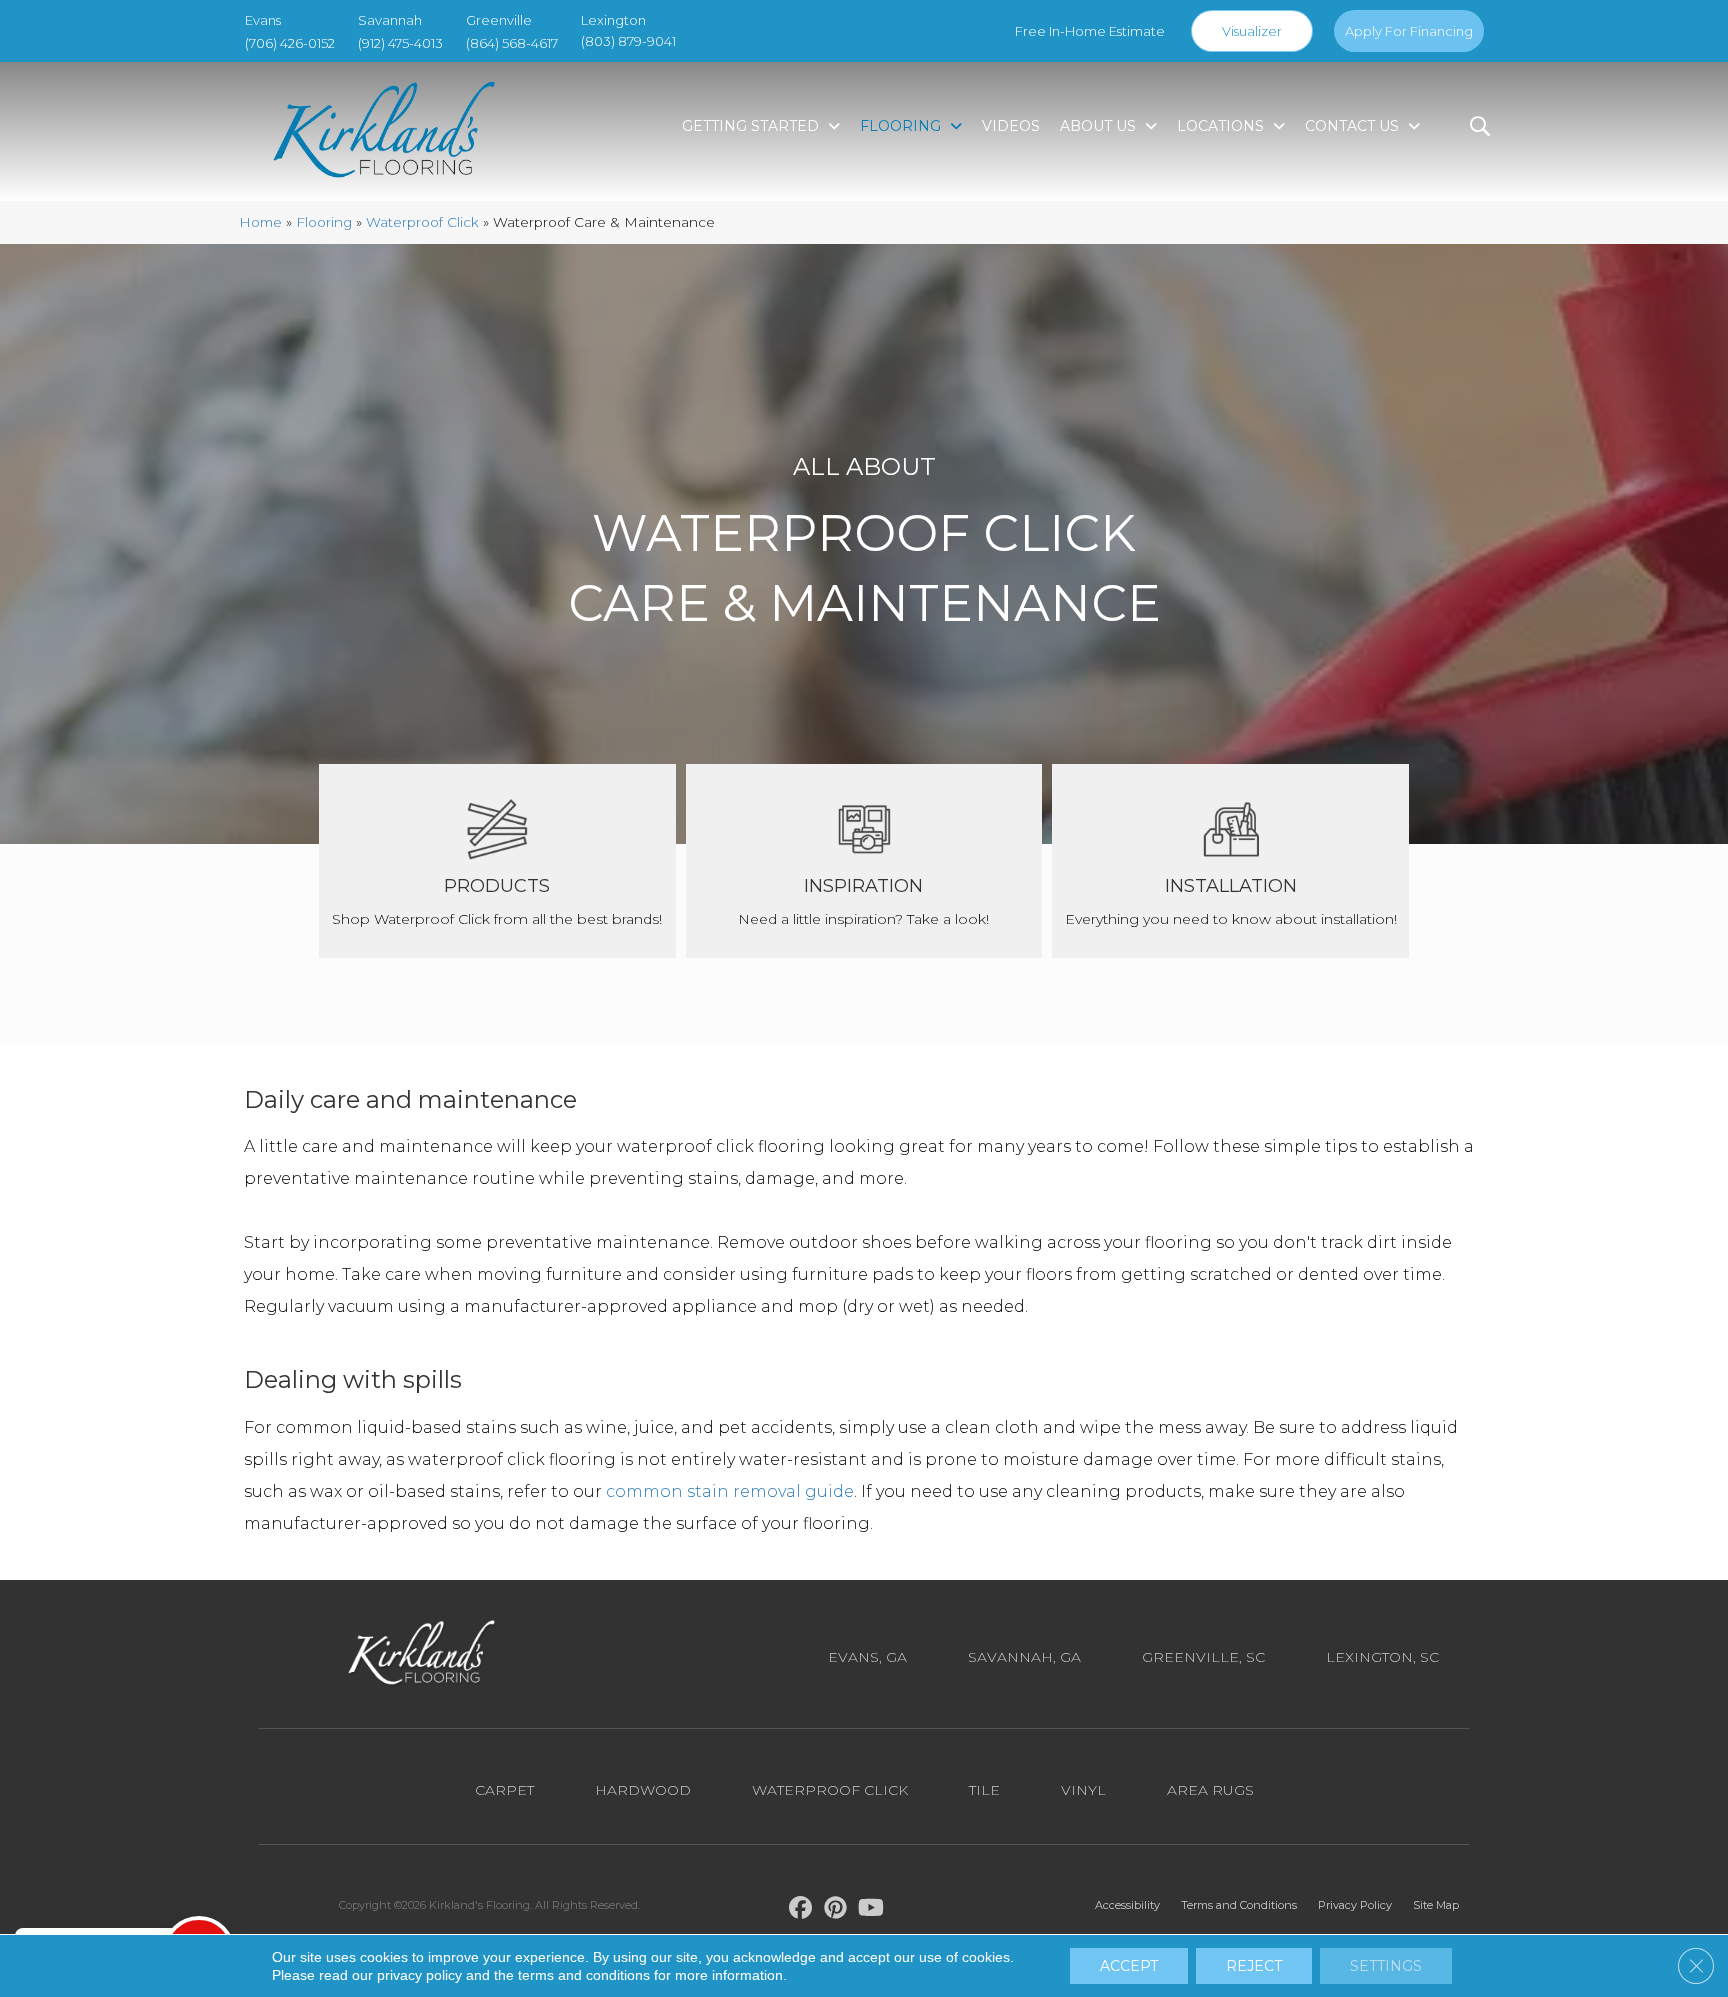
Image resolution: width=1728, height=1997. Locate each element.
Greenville (499, 20)
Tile (984, 1790)
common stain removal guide (730, 1491)
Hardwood (643, 1790)
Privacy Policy (1355, 1905)
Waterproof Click (422, 222)
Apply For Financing (1409, 31)
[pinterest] (836, 1911)
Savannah (390, 20)
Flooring (324, 222)
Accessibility (1127, 1905)
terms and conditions (584, 1975)
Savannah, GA (1024, 1657)
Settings (1386, 1966)
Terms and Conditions (1239, 1905)
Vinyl (1083, 1790)
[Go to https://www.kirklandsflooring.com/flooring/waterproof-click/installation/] (1230, 860)
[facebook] (801, 1911)
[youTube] (871, 1911)
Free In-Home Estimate (1090, 31)
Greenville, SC (1203, 1657)
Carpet (504, 1790)
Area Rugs (1210, 1790)
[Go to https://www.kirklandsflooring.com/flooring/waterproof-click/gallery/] (864, 860)
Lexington (613, 20)
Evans (263, 20)
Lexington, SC (1382, 1657)
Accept (1129, 1966)
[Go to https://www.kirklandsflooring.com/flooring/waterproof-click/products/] (497, 860)
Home (260, 222)
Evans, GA (867, 1657)
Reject (1254, 1966)
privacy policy (419, 1975)
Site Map (1436, 1905)
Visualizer (1252, 31)
